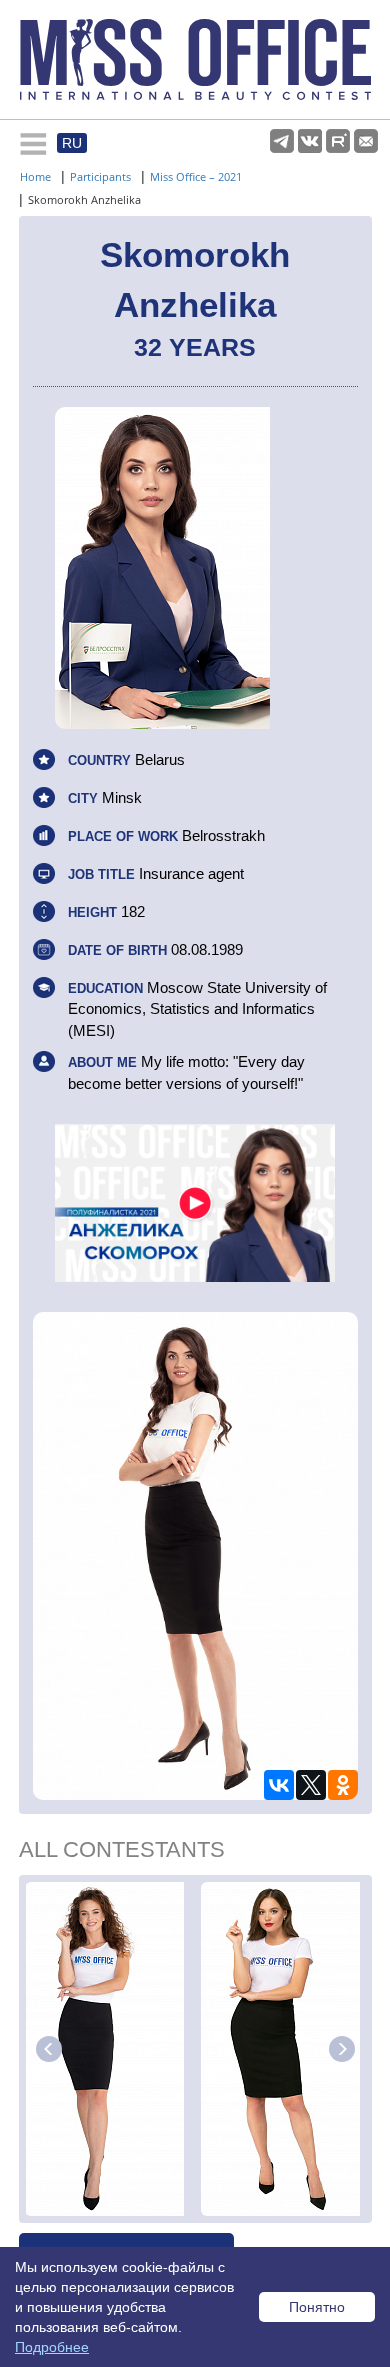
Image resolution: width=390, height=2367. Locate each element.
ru (72, 143)
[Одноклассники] (343, 1785)
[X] (311, 1785)
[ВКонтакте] (279, 1785)
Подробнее (52, 2347)
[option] (110, 2049)
